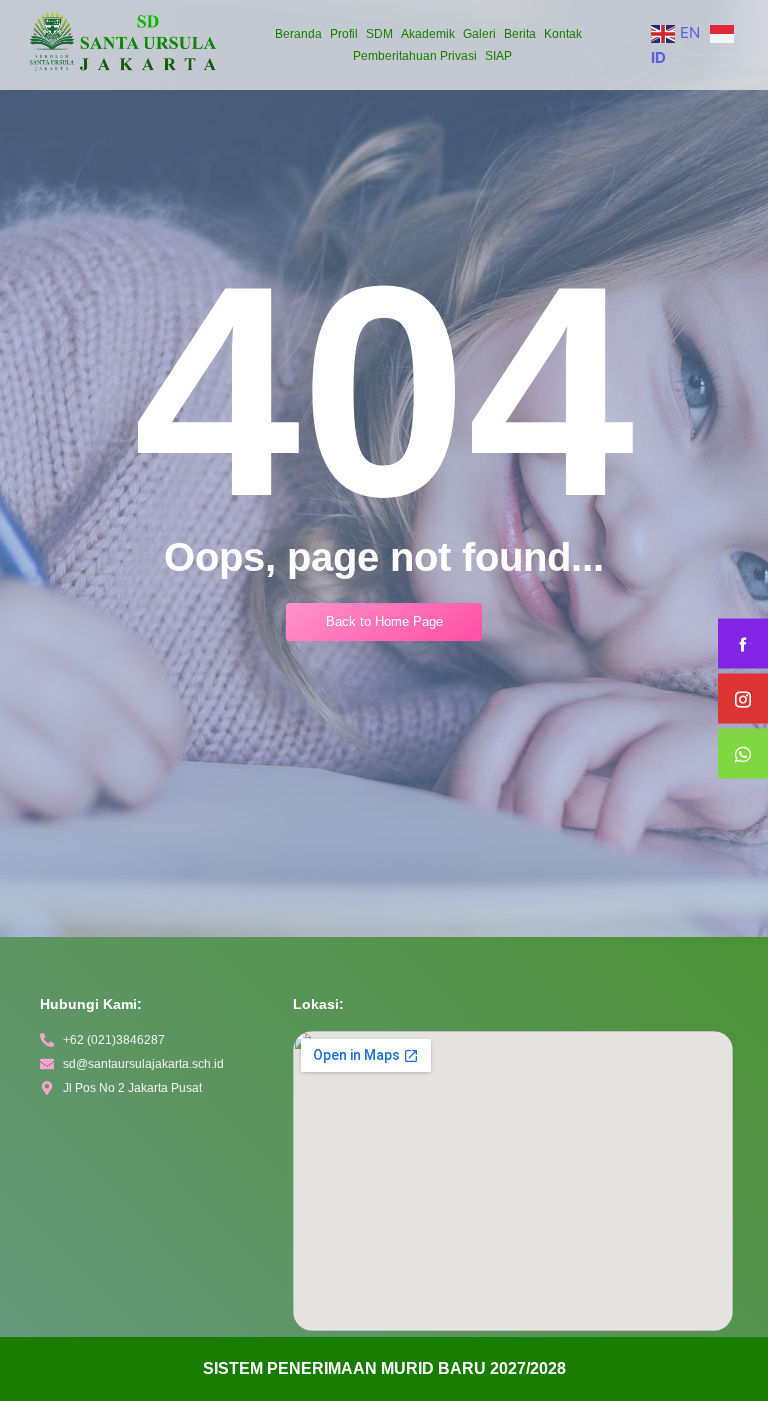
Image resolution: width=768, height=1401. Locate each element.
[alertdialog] (384, 1369)
